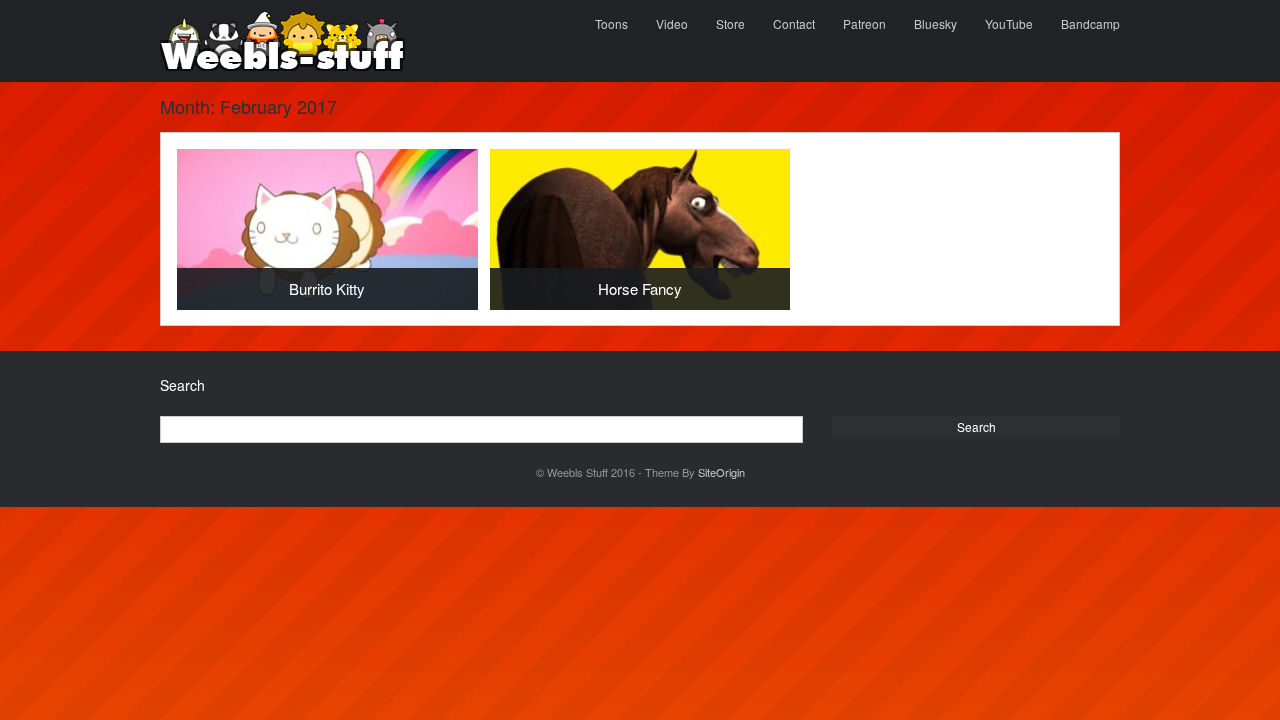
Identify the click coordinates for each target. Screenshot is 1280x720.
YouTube (1009, 23)
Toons (611, 23)
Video (672, 23)
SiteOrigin (721, 472)
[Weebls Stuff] (282, 41)
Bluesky (935, 23)
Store (730, 23)
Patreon (864, 23)
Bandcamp (1090, 23)
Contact (794, 23)
